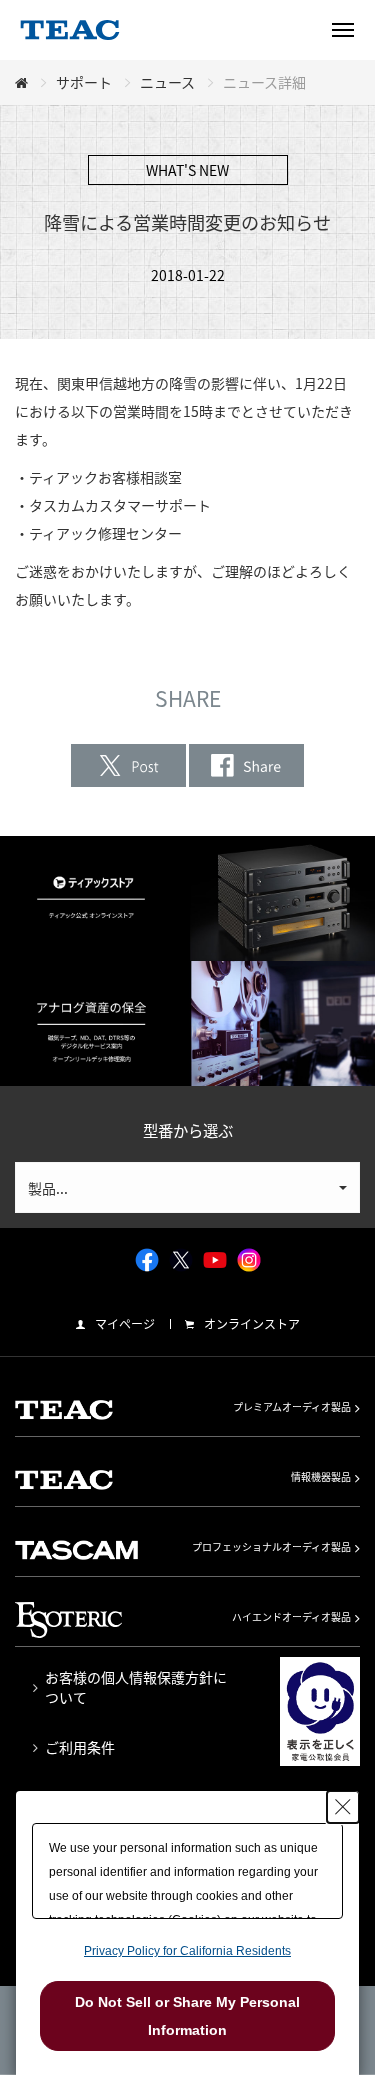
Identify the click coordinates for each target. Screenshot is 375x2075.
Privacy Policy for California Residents (187, 1951)
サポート (84, 82)
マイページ (125, 1324)
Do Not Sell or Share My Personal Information (187, 2016)
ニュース (167, 82)
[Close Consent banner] (343, 1807)
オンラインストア (252, 1324)
